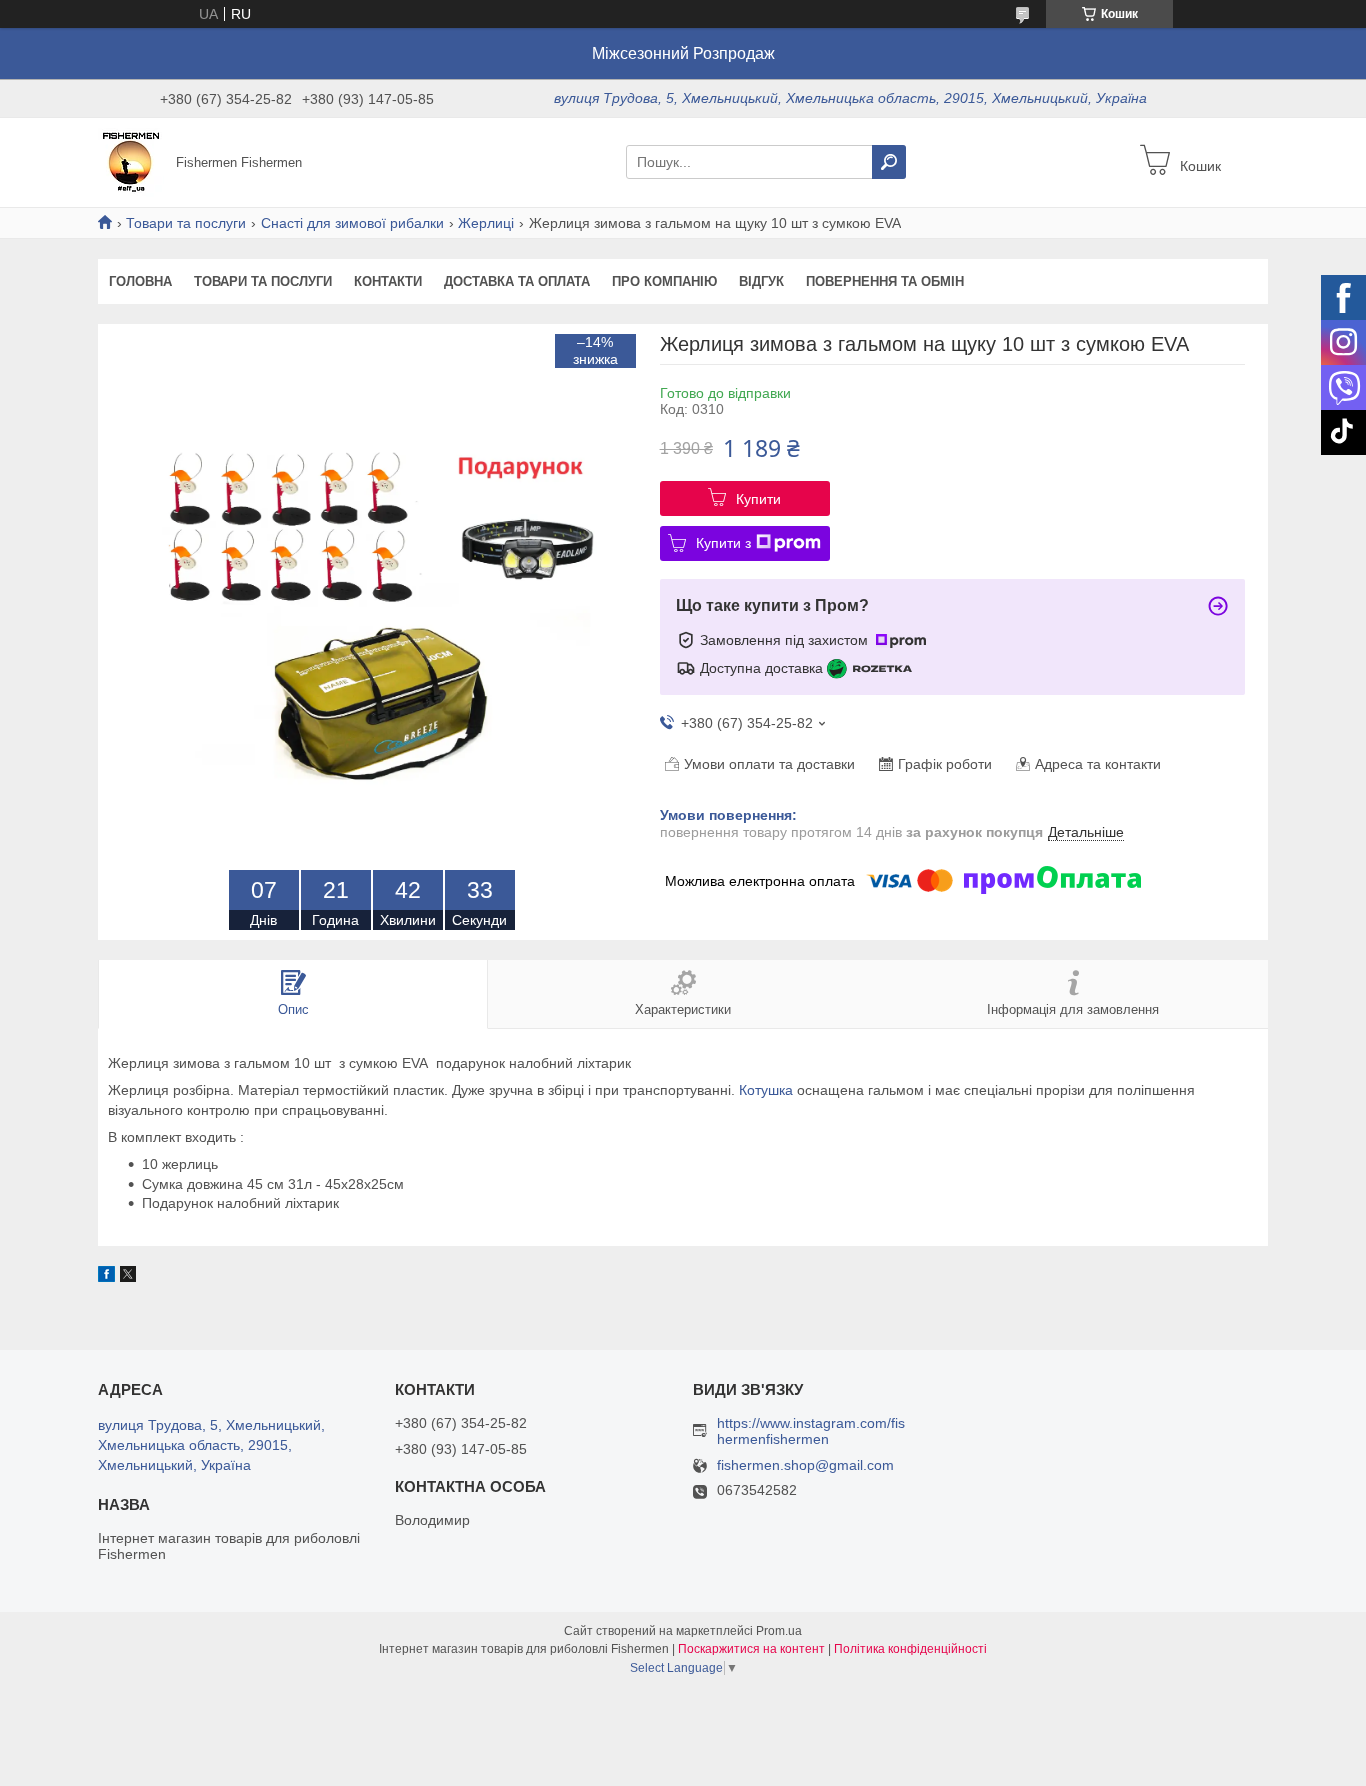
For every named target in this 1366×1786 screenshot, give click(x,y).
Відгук (761, 281)
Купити (758, 499)
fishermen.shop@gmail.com (805, 1465)
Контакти (388, 281)
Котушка (766, 1090)
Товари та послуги (186, 223)
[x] (128, 1277)
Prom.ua (779, 1631)
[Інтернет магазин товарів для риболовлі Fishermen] (131, 161)
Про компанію (664, 281)
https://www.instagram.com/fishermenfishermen (811, 1431)
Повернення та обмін (885, 281)
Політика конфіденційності (910, 1649)
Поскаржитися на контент (751, 1649)
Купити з (723, 543)
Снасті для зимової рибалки (352, 223)
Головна (140, 281)
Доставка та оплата (517, 281)
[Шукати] (889, 162)
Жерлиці (486, 223)
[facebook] (106, 1277)
